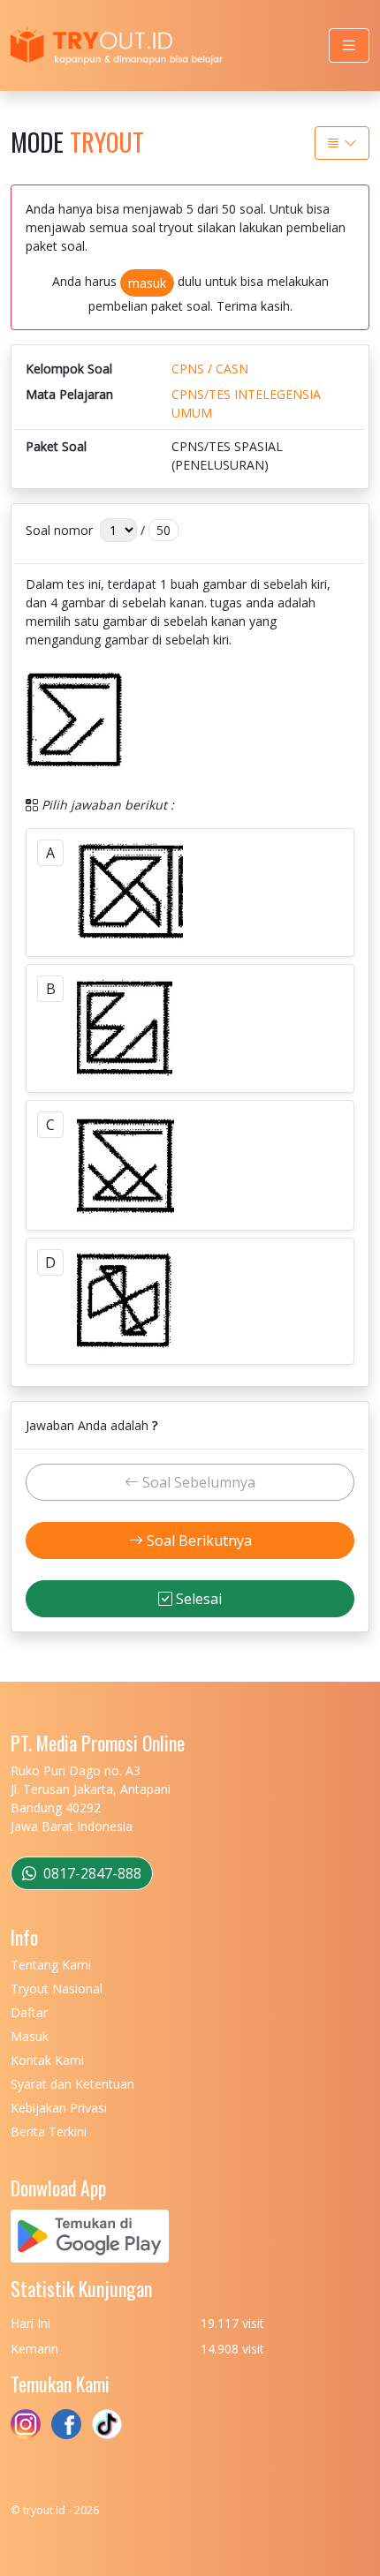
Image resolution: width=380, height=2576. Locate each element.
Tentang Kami (51, 1965)
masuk (147, 283)
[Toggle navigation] (349, 45)
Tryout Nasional (57, 1988)
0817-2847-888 (91, 1873)
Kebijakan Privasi (59, 2108)
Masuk (30, 2036)
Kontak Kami (47, 2060)
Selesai (197, 1599)
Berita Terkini (49, 2132)
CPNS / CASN (210, 369)
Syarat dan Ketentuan (72, 2084)
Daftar (29, 2012)
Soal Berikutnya (198, 1540)
